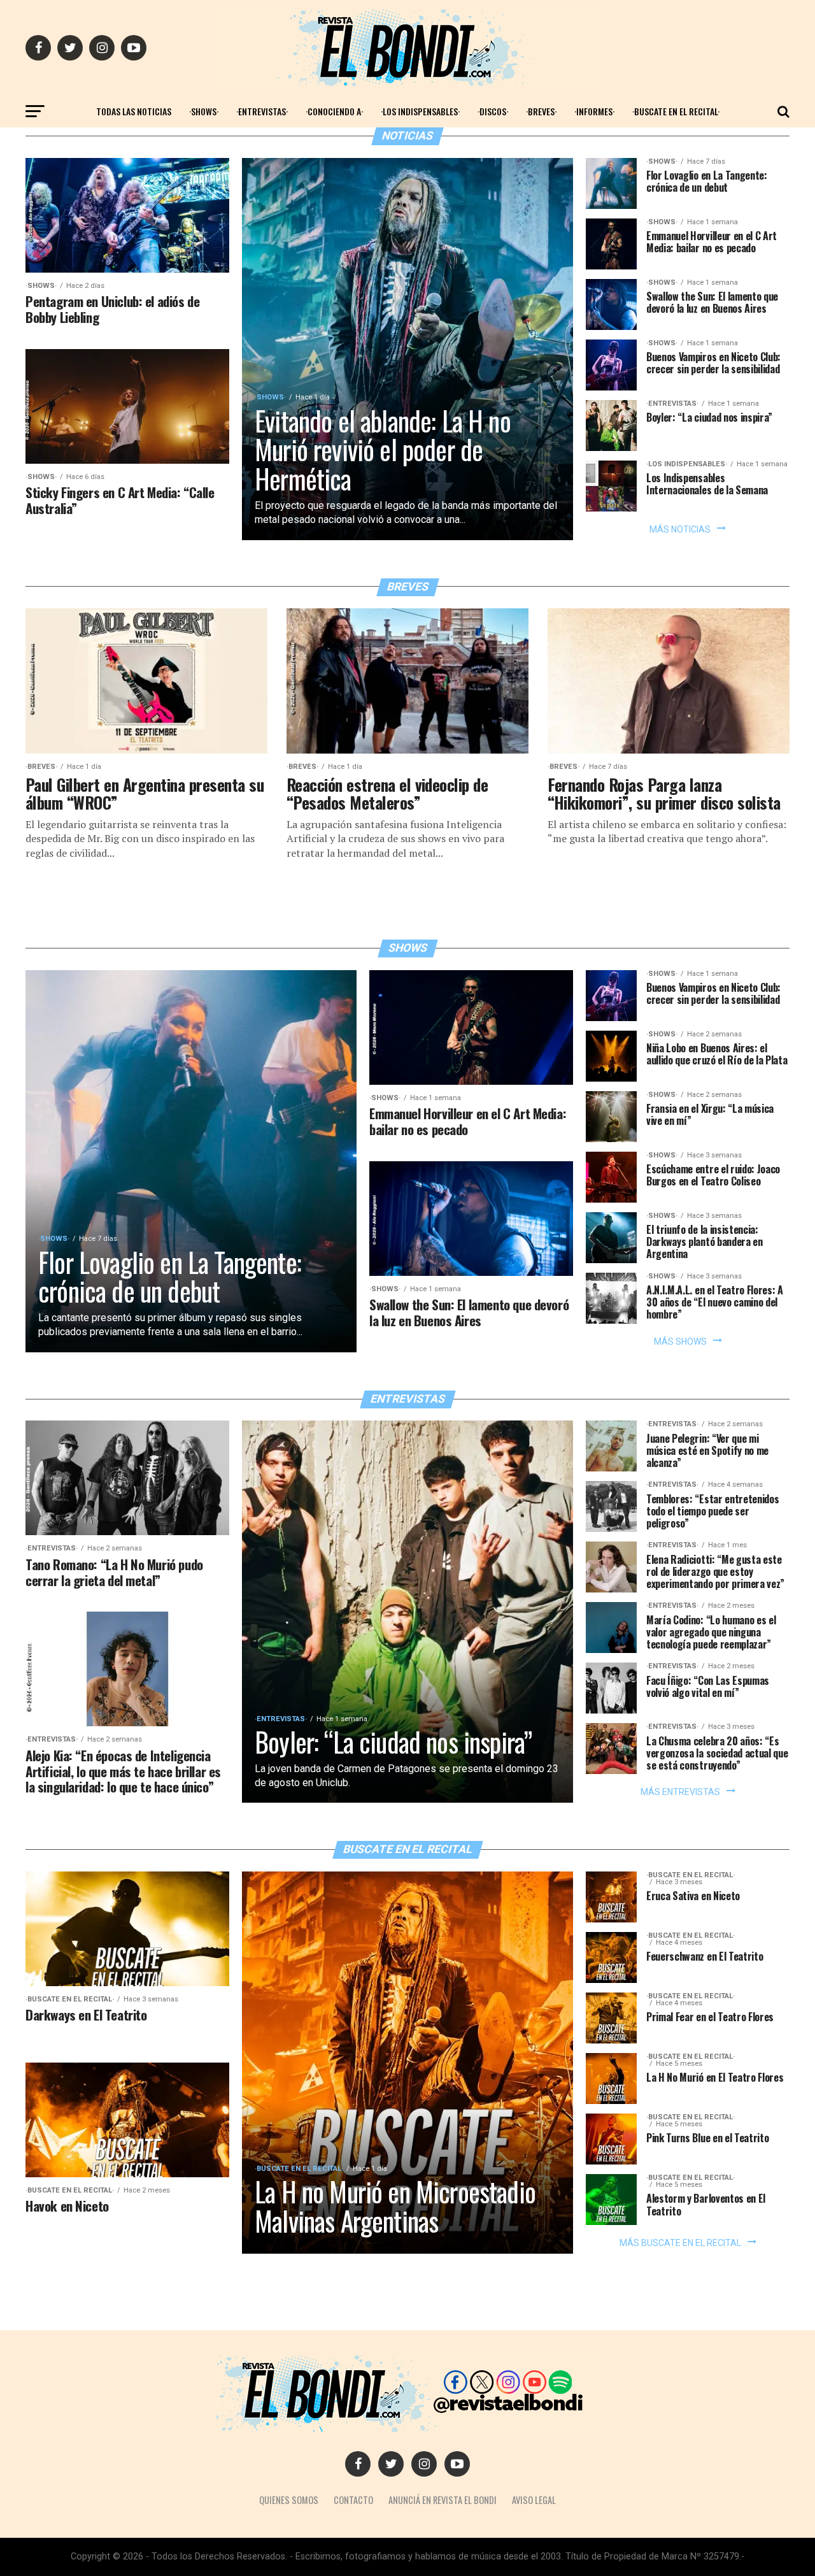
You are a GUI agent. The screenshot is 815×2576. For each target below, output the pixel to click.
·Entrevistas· (262, 111)
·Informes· (594, 111)
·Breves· (541, 111)
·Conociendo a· (334, 111)
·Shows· (204, 111)
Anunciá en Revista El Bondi (443, 2500)
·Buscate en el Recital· (676, 111)
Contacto (353, 2500)
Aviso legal (534, 2500)
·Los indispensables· (420, 111)
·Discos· (493, 111)
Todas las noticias (134, 111)
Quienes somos (289, 2500)
